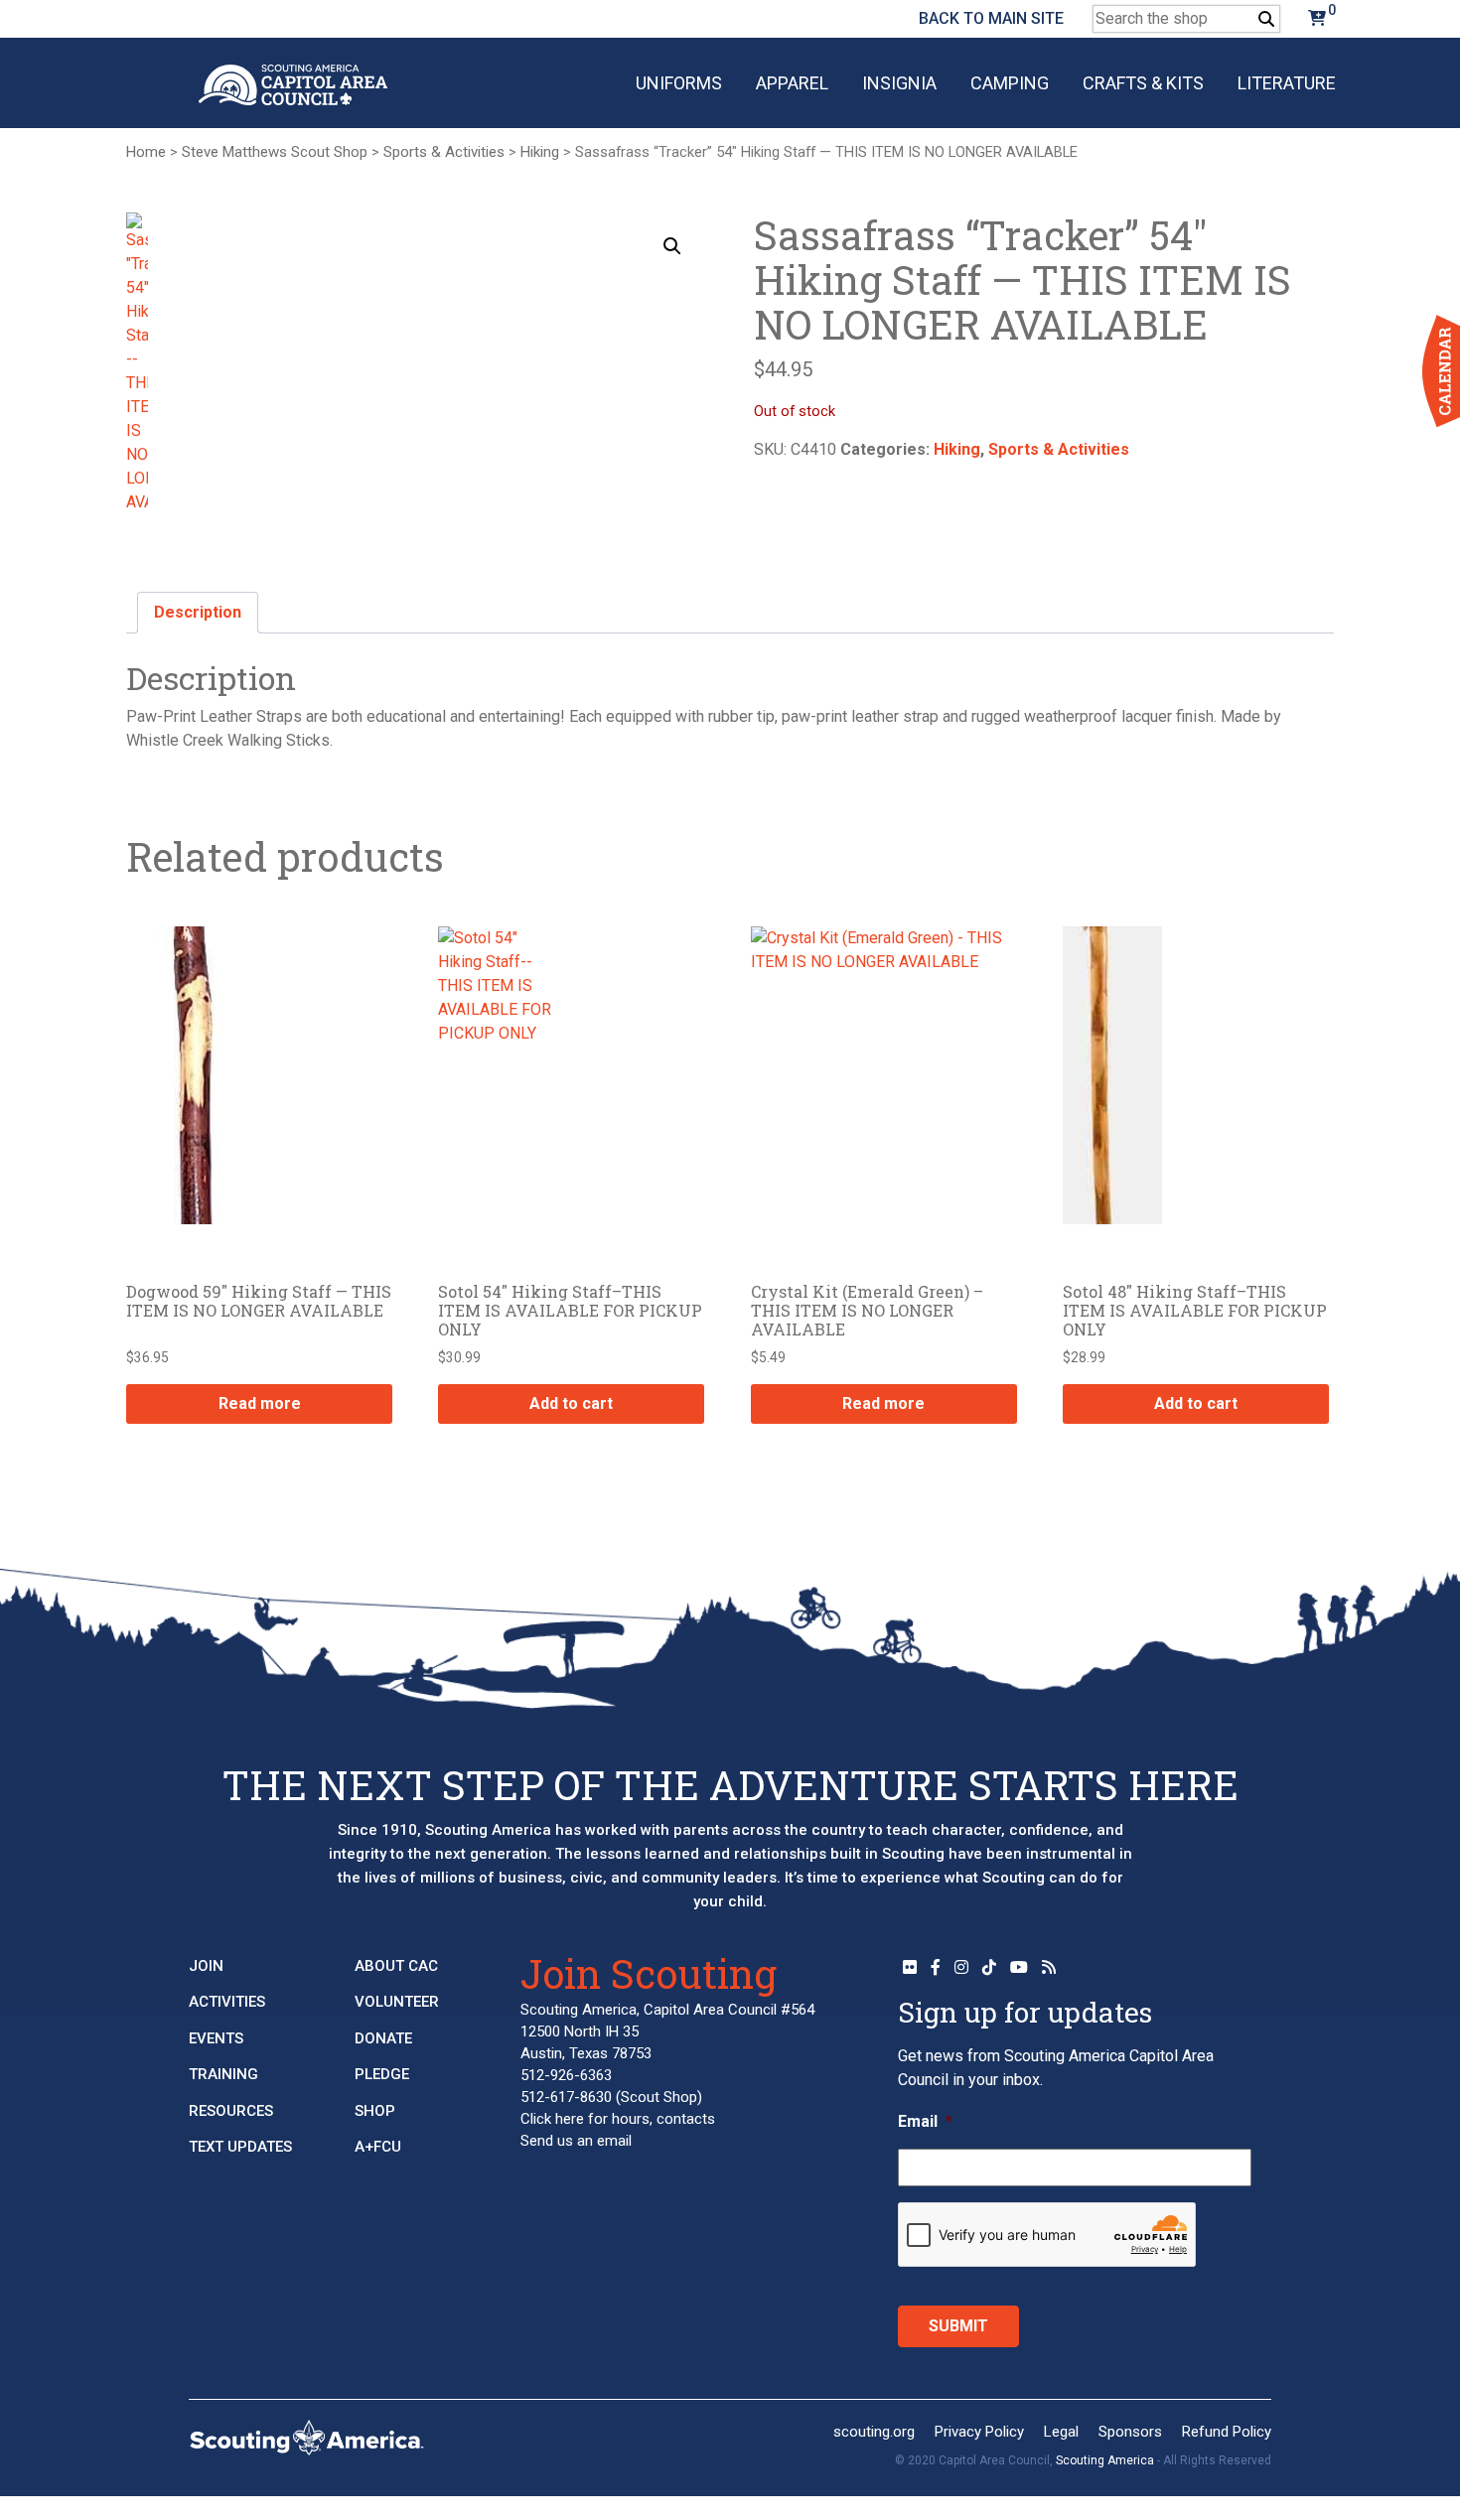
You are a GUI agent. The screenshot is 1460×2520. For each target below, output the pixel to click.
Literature (1287, 83)
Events (216, 2038)
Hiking (540, 152)
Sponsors (1130, 2432)
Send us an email (576, 2141)
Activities (227, 2002)
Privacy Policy (979, 2432)
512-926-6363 (566, 2075)
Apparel (792, 83)
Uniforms (679, 83)
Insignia (899, 83)
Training (223, 2074)
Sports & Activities (444, 152)
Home (146, 152)
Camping (1010, 83)
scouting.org (874, 2432)
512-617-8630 (566, 2097)
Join (206, 1966)
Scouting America (1105, 2460)
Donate (383, 2038)
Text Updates (240, 2147)
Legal (1061, 2432)
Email (925, 2121)
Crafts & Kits (1143, 83)
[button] (672, 246)
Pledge (382, 2074)
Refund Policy (1227, 2432)
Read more (260, 1403)
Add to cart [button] (571, 1403)
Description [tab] (198, 612)
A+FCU (378, 2147)
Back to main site (991, 18)
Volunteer (397, 2002)
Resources (231, 2111)
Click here (552, 2119)
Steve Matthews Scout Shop (275, 152)
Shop (375, 2111)
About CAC (396, 1966)
